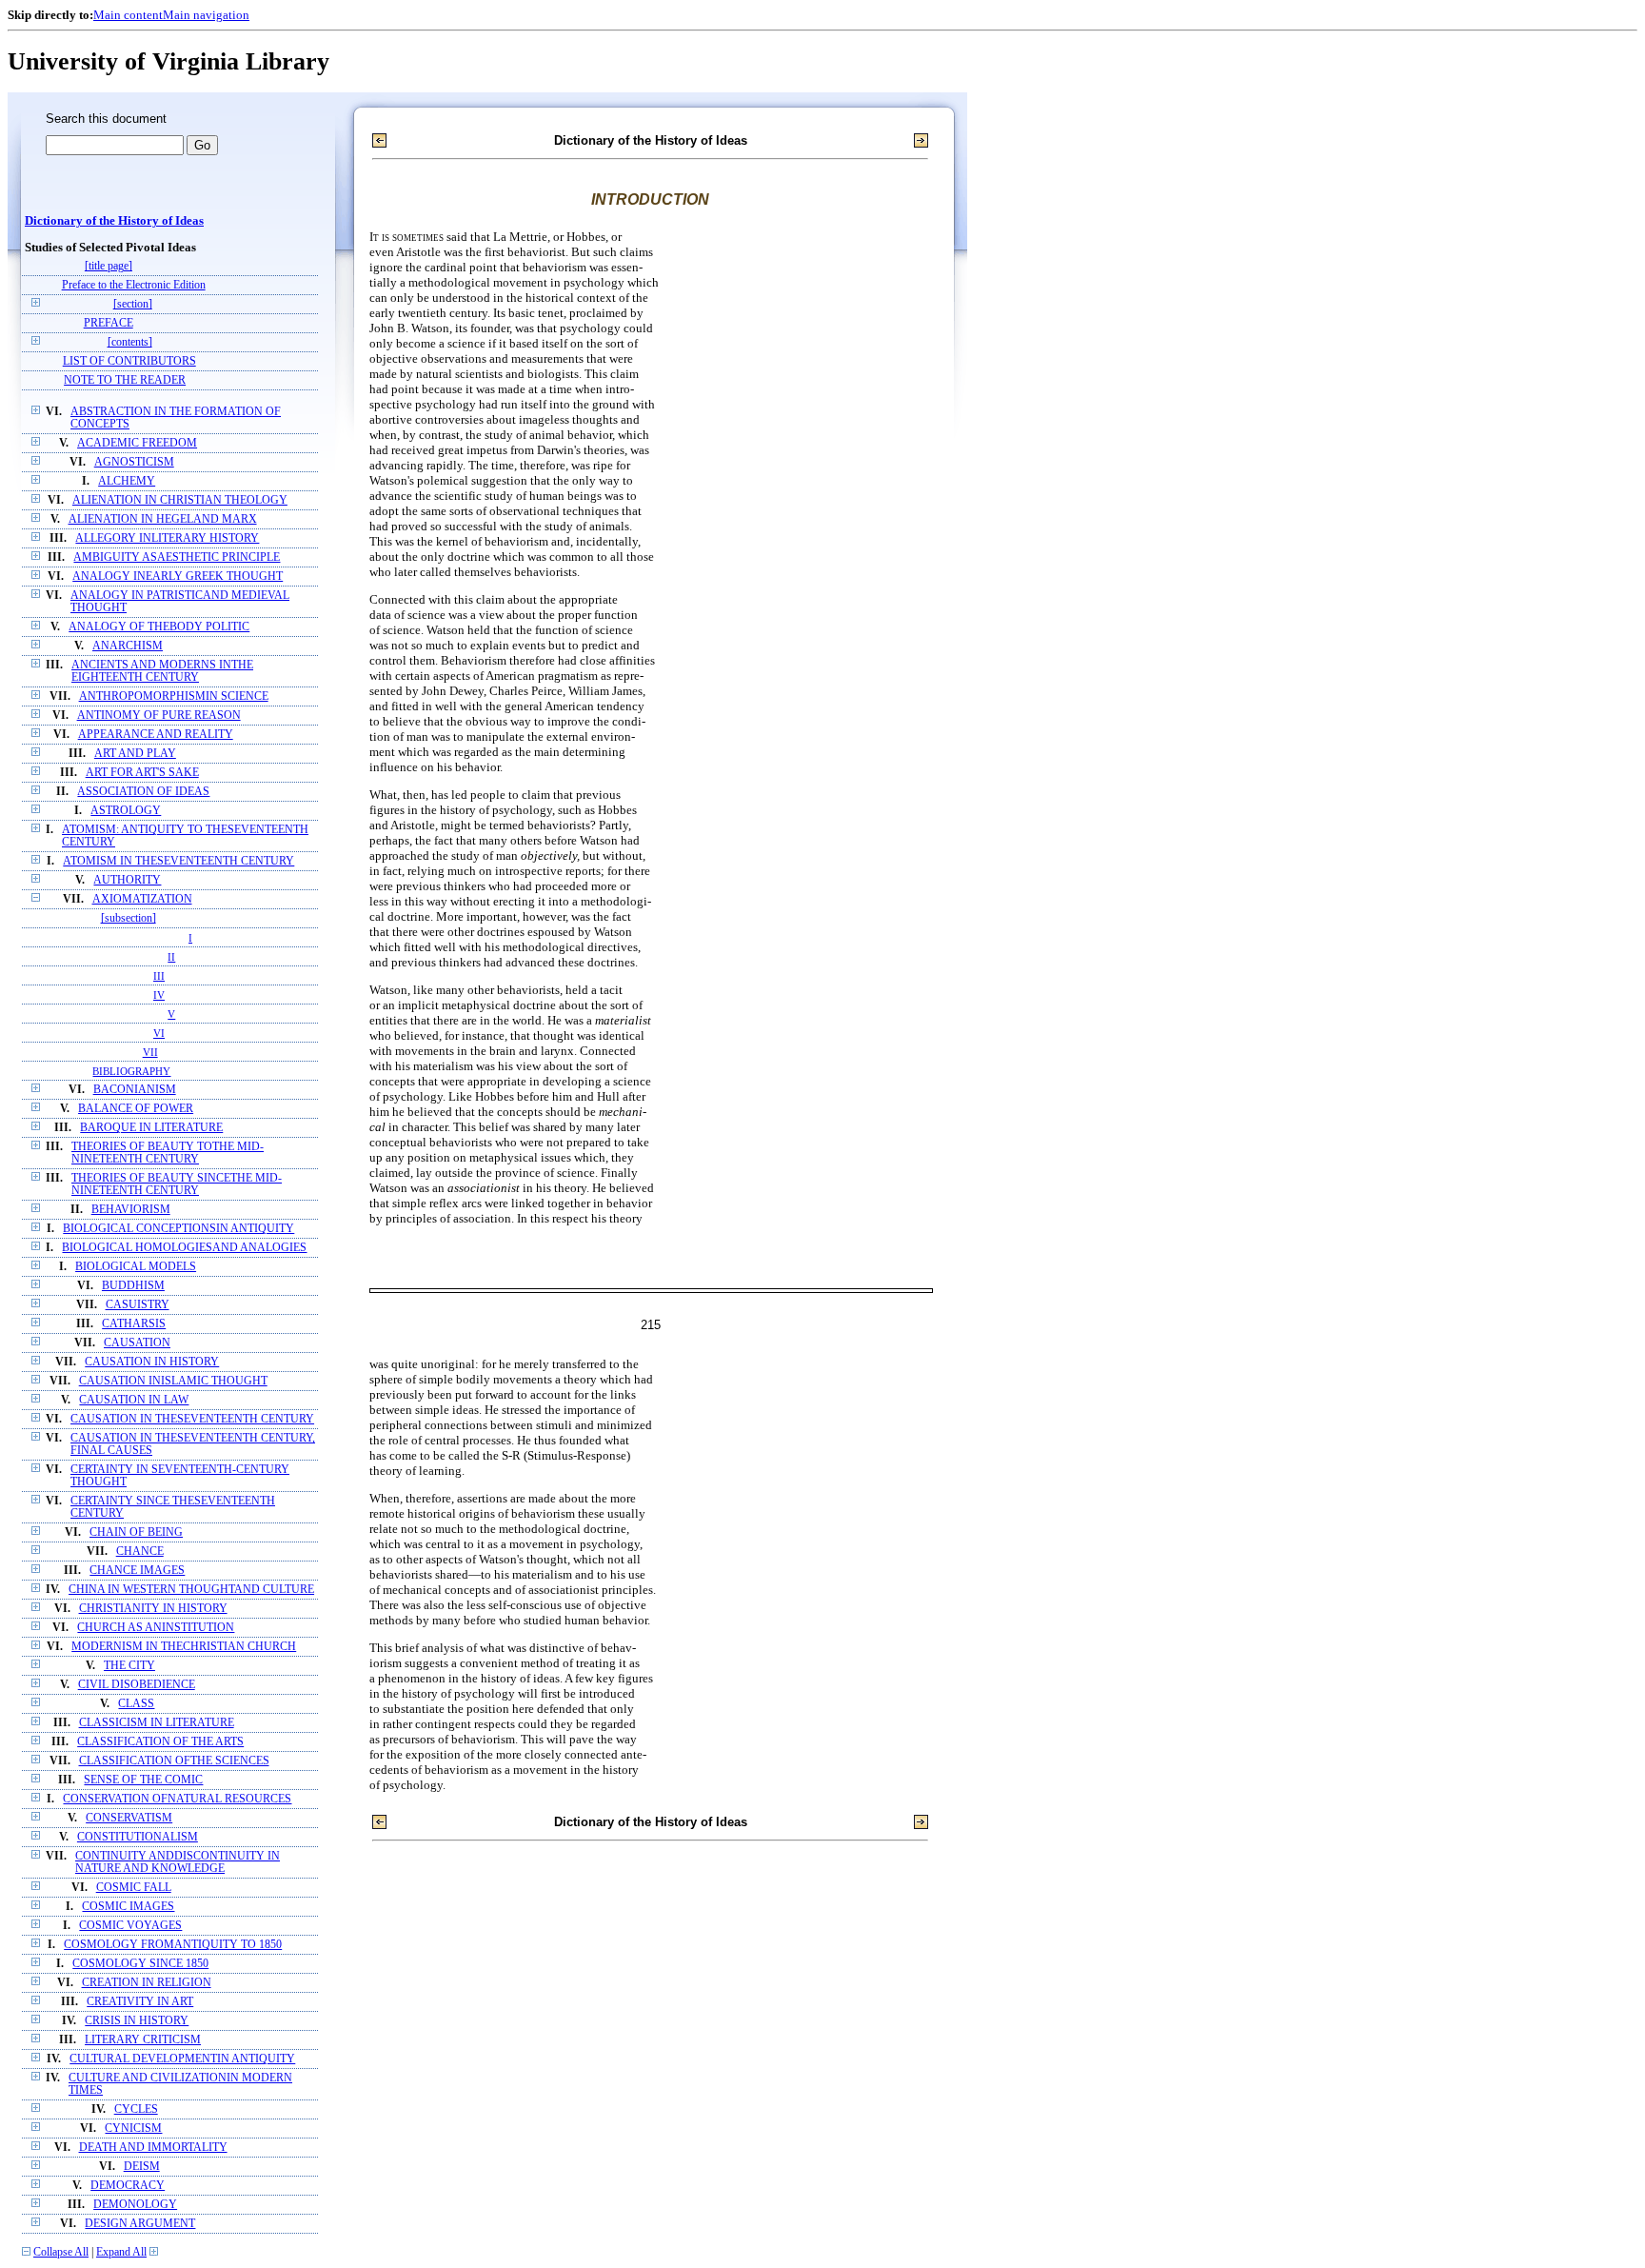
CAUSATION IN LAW (134, 1400)
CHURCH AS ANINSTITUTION (156, 1628)
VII (150, 1052)
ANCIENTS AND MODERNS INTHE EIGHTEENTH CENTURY (162, 671)
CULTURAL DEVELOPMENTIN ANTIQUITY (182, 2059)
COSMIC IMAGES (128, 1907)
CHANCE (140, 1552)
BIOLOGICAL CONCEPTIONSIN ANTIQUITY (178, 1229)
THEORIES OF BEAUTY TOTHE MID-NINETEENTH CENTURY (168, 1153)
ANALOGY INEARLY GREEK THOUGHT (178, 577)
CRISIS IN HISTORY (137, 2021)
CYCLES (136, 2109)
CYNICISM (133, 2129)
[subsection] (129, 918)
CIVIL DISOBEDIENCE (137, 1685)
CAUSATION (137, 1343)
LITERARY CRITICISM (143, 2040)
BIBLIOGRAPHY (131, 1071)
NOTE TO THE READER (125, 380)
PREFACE (109, 323)
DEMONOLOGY (135, 2205)
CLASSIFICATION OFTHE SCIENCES (174, 1761)
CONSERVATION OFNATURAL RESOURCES (177, 1799)
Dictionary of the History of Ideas (114, 221)
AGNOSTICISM (134, 462)
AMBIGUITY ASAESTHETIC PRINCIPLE (177, 557)
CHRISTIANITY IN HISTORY (153, 1609)
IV (159, 995)
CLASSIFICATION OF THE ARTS (160, 1742)
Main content (128, 15)
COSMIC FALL (134, 1888)
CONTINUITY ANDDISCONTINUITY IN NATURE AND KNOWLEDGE (178, 1862)
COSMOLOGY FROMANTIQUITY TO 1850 (173, 1945)
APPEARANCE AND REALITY (156, 735)
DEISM (142, 2167)
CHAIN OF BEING (136, 1532)
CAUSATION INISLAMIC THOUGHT (173, 1381)
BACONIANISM (135, 1090)
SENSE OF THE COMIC (143, 1780)
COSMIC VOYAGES (130, 1926)
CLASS (136, 1704)
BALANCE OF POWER (136, 1109)
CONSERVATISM (129, 1818)
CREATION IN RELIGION (147, 1983)
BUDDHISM (133, 1286)
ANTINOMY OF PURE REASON (159, 716)
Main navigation (206, 15)
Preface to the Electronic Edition (134, 285)
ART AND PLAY (135, 754)
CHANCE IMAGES (137, 1571)
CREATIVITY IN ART (140, 2002)
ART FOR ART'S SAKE (142, 773)
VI (159, 1033)
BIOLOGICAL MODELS (136, 1267)
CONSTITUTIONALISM (138, 1837)
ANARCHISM (128, 646)
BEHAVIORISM (131, 1210)
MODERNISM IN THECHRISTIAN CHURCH (184, 1647)
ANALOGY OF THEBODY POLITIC (159, 627)
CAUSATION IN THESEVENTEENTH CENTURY (192, 1419)
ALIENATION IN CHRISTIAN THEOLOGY (180, 500)
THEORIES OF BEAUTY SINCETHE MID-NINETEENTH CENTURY (177, 1184)
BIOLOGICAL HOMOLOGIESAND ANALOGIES (184, 1248)
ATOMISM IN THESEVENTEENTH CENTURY (178, 861)
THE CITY (129, 1666)
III (159, 976)
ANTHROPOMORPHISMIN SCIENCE (174, 696)
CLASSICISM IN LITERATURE (157, 1723)
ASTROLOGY (126, 811)
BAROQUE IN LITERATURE (151, 1128)
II (171, 957)
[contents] (130, 342)
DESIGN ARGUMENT (140, 2224)
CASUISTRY (138, 1305)
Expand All (121, 2252)
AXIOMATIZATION (142, 899)
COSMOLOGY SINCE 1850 (140, 1964)
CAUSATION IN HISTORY (152, 1362)
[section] (133, 304)
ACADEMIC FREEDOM (137, 443)
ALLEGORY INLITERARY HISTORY (167, 538)
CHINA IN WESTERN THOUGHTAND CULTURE (191, 1590)
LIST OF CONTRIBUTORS (129, 361)
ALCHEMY (127, 481)
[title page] (109, 266)
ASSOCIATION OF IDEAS (143, 792)
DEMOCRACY (128, 2186)
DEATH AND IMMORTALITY (153, 2148)
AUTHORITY (127, 880)
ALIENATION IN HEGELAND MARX (163, 519)
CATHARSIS (134, 1324)
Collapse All (61, 2252)
